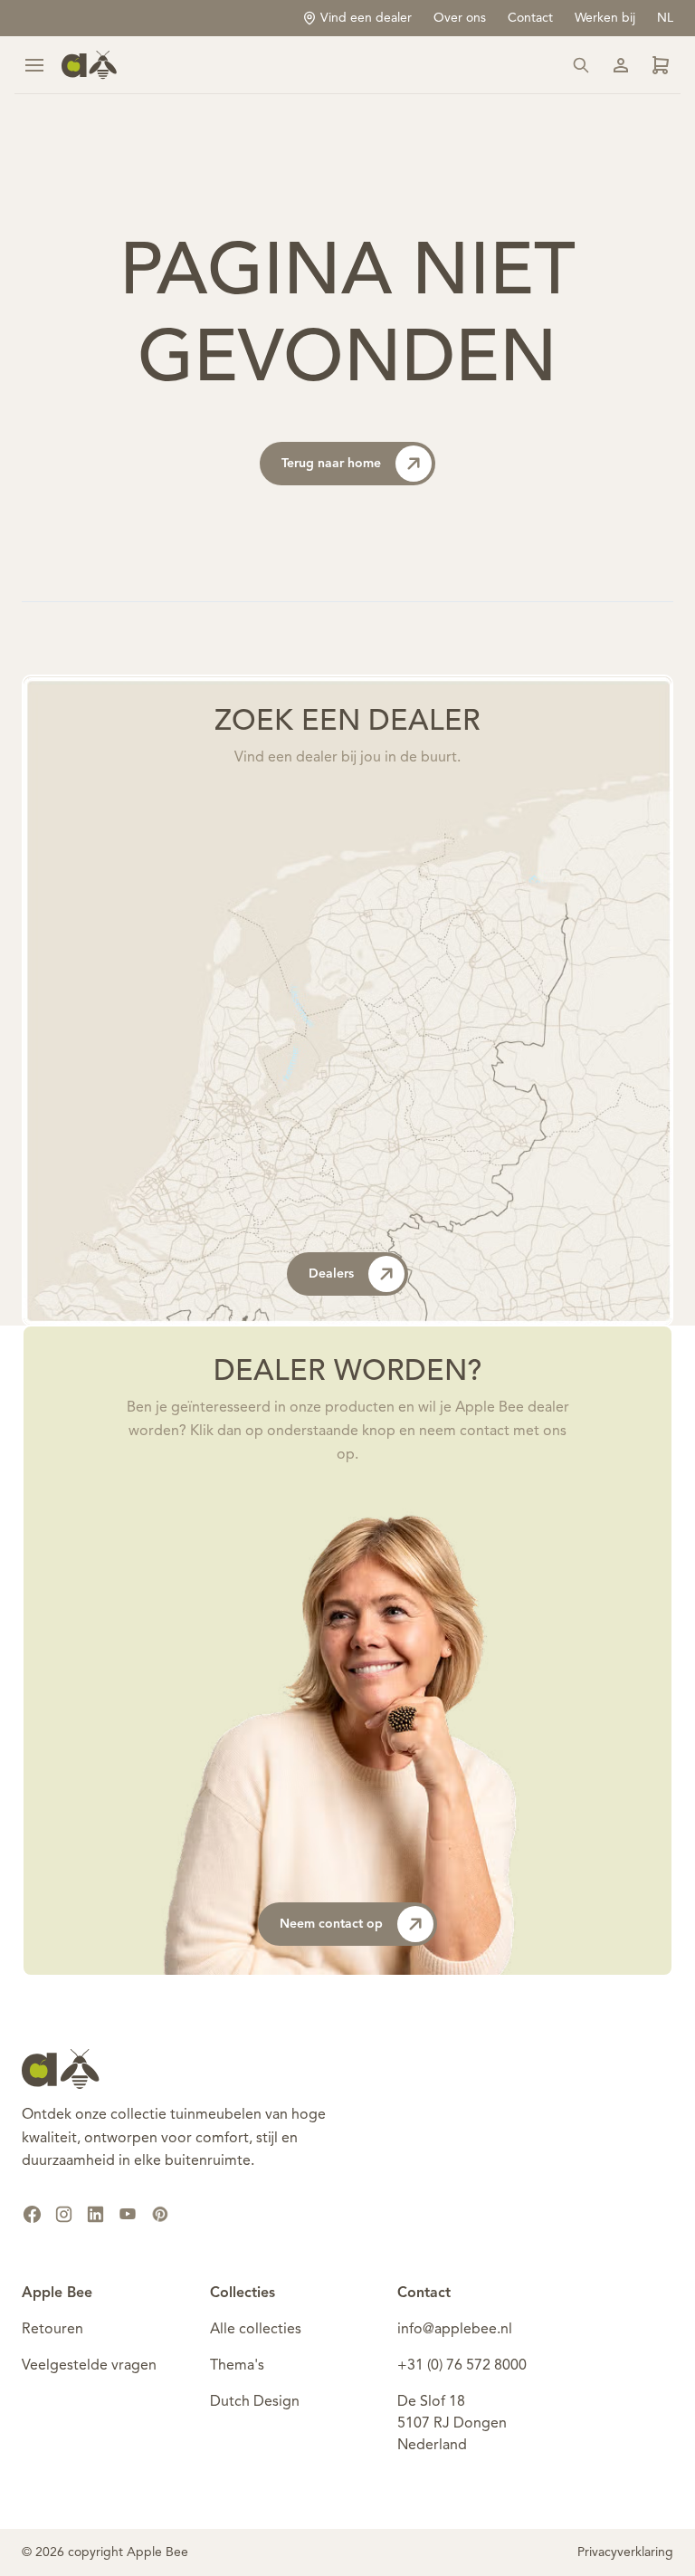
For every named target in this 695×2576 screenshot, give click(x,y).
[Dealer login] (661, 65)
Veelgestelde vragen (89, 2366)
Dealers (331, 1274)
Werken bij (605, 18)
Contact (530, 18)
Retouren (52, 2330)
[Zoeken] (581, 65)
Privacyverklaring (625, 2552)
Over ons (460, 18)
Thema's (237, 2366)
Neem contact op (331, 1924)
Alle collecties (256, 2330)
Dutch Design (255, 2402)
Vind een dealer (366, 18)
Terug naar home (331, 464)
